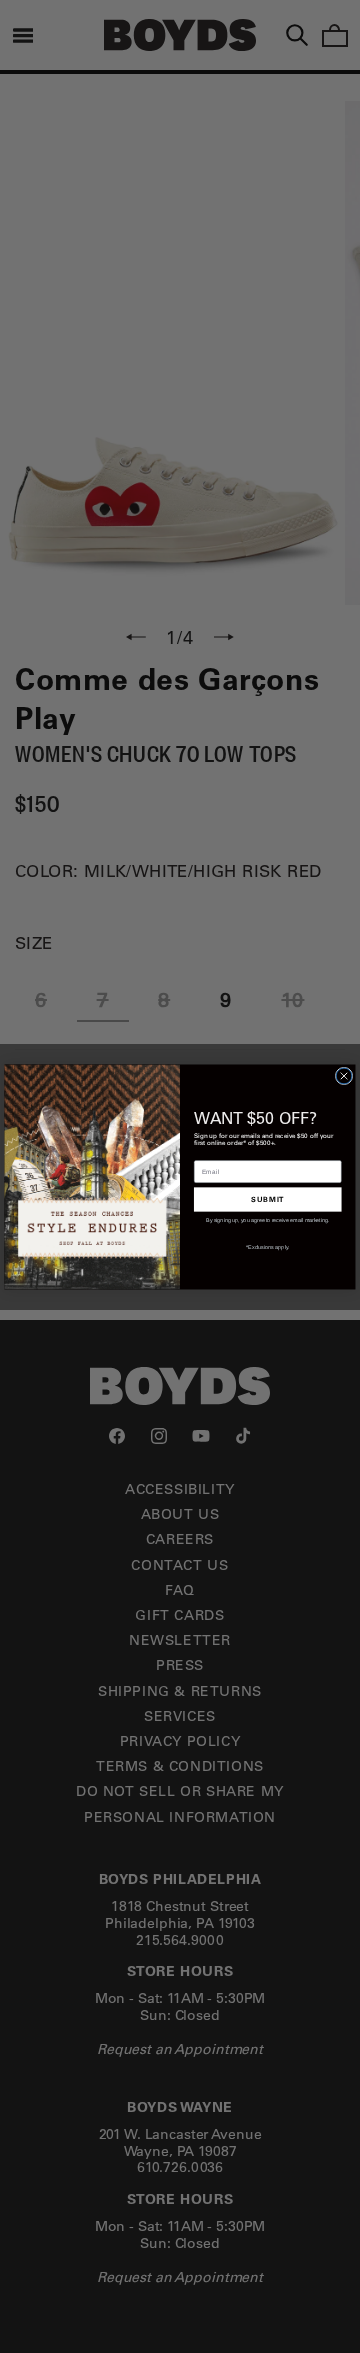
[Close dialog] (344, 1076)
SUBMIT (268, 1198)
